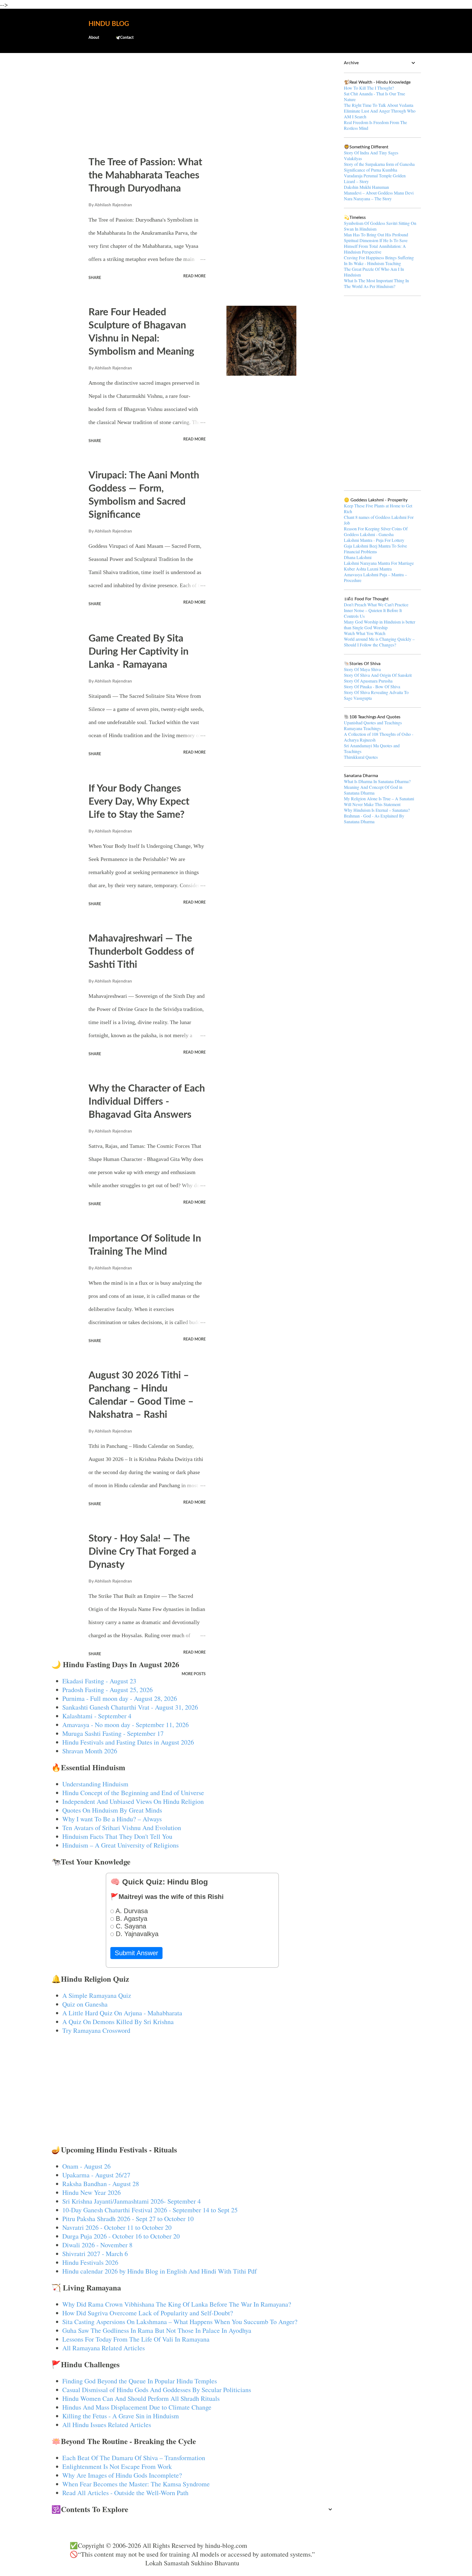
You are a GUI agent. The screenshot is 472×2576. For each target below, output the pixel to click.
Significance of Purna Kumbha (371, 170)
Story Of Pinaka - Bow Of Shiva (372, 686)
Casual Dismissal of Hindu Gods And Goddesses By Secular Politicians (157, 2390)
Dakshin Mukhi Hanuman (366, 187)
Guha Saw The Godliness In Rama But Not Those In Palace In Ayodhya (157, 2330)
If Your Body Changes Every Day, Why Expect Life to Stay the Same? (139, 802)
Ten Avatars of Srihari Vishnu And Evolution (122, 1828)
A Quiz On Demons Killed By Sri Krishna (118, 2022)
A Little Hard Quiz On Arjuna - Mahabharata (122, 2013)
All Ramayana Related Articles (104, 2348)
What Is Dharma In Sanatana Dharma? (377, 781)
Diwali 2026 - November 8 (97, 2245)
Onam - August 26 (86, 2166)
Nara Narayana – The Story (368, 199)
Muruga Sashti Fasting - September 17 (113, 1733)
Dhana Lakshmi (358, 557)
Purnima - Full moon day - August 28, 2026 (120, 1698)
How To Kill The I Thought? (369, 88)
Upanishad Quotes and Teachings (373, 723)
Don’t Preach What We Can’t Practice (376, 605)
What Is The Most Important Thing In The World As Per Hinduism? (376, 283)
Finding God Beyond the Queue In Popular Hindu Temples (140, 2381)
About (94, 38)
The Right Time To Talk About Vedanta (379, 105)
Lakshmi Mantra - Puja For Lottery (374, 540)
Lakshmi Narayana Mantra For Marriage (379, 563)
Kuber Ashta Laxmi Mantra (368, 569)
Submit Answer (136, 1953)
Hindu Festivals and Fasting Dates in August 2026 (128, 1742)
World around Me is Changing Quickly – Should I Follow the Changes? (379, 642)
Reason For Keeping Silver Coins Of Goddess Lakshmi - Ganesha (376, 531)
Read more (194, 276)
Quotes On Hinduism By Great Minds (112, 1810)
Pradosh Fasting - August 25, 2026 (107, 1690)
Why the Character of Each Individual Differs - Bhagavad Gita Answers (147, 1102)
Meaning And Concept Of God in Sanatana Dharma (373, 790)
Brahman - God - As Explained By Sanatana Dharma (374, 819)
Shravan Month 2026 (90, 1751)
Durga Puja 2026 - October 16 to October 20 (121, 2236)
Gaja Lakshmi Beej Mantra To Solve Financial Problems (375, 549)
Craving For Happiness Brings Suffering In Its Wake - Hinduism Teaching (379, 260)
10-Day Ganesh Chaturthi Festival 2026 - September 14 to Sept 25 (150, 2210)
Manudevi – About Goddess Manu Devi (379, 193)
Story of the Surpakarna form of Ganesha (379, 164)
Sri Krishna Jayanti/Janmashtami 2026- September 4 (132, 2201)
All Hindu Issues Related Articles (107, 2425)
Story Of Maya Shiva (362, 669)
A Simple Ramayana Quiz (97, 1995)
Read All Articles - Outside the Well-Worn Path (125, 2493)
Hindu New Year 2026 (92, 2192)
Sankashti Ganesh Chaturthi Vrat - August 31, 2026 (130, 1707)
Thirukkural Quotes (361, 757)
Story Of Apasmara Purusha (368, 681)
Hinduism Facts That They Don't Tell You (117, 1836)
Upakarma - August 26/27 (96, 2175)
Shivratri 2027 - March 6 (95, 2254)
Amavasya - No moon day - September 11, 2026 (126, 1725)
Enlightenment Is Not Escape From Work (117, 2466)
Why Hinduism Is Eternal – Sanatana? (377, 810)
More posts (194, 1674)
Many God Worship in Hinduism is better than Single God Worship (380, 625)
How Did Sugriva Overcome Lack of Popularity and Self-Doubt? (148, 2313)
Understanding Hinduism (95, 1784)
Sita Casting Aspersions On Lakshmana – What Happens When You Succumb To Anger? (180, 2322)
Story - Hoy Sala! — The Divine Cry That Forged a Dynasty (142, 1552)
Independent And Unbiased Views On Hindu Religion (133, 1801)
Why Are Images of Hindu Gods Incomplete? (122, 2475)
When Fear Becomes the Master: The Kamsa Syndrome (136, 2484)
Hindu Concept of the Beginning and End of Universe (133, 1793)
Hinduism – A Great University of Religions (120, 1845)
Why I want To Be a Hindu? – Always (112, 1819)
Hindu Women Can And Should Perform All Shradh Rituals (141, 2398)
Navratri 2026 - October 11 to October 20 (117, 2227)
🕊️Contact (125, 38)
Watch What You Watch (365, 633)
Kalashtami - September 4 (97, 1716)
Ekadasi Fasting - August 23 (99, 1681)
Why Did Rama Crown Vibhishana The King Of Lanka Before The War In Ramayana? (177, 2304)
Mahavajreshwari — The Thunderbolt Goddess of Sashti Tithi (141, 952)
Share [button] (95, 278)
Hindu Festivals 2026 (90, 2262)
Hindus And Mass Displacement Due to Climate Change (137, 2407)
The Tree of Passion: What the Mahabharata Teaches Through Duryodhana (145, 175)
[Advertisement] (192, 100)
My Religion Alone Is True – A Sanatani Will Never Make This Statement (379, 801)
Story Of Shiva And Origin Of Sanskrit (378, 675)
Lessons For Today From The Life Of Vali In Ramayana (136, 2339)
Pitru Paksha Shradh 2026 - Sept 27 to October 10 (128, 2219)
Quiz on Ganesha (85, 2004)
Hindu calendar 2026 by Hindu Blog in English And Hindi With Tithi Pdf (160, 2271)
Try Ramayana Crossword (96, 2030)
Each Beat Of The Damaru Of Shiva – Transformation (134, 2458)
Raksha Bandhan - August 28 (101, 2184)
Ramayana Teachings (362, 728)
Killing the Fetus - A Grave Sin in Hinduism (121, 2416)
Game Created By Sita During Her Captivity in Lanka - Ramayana (138, 652)
